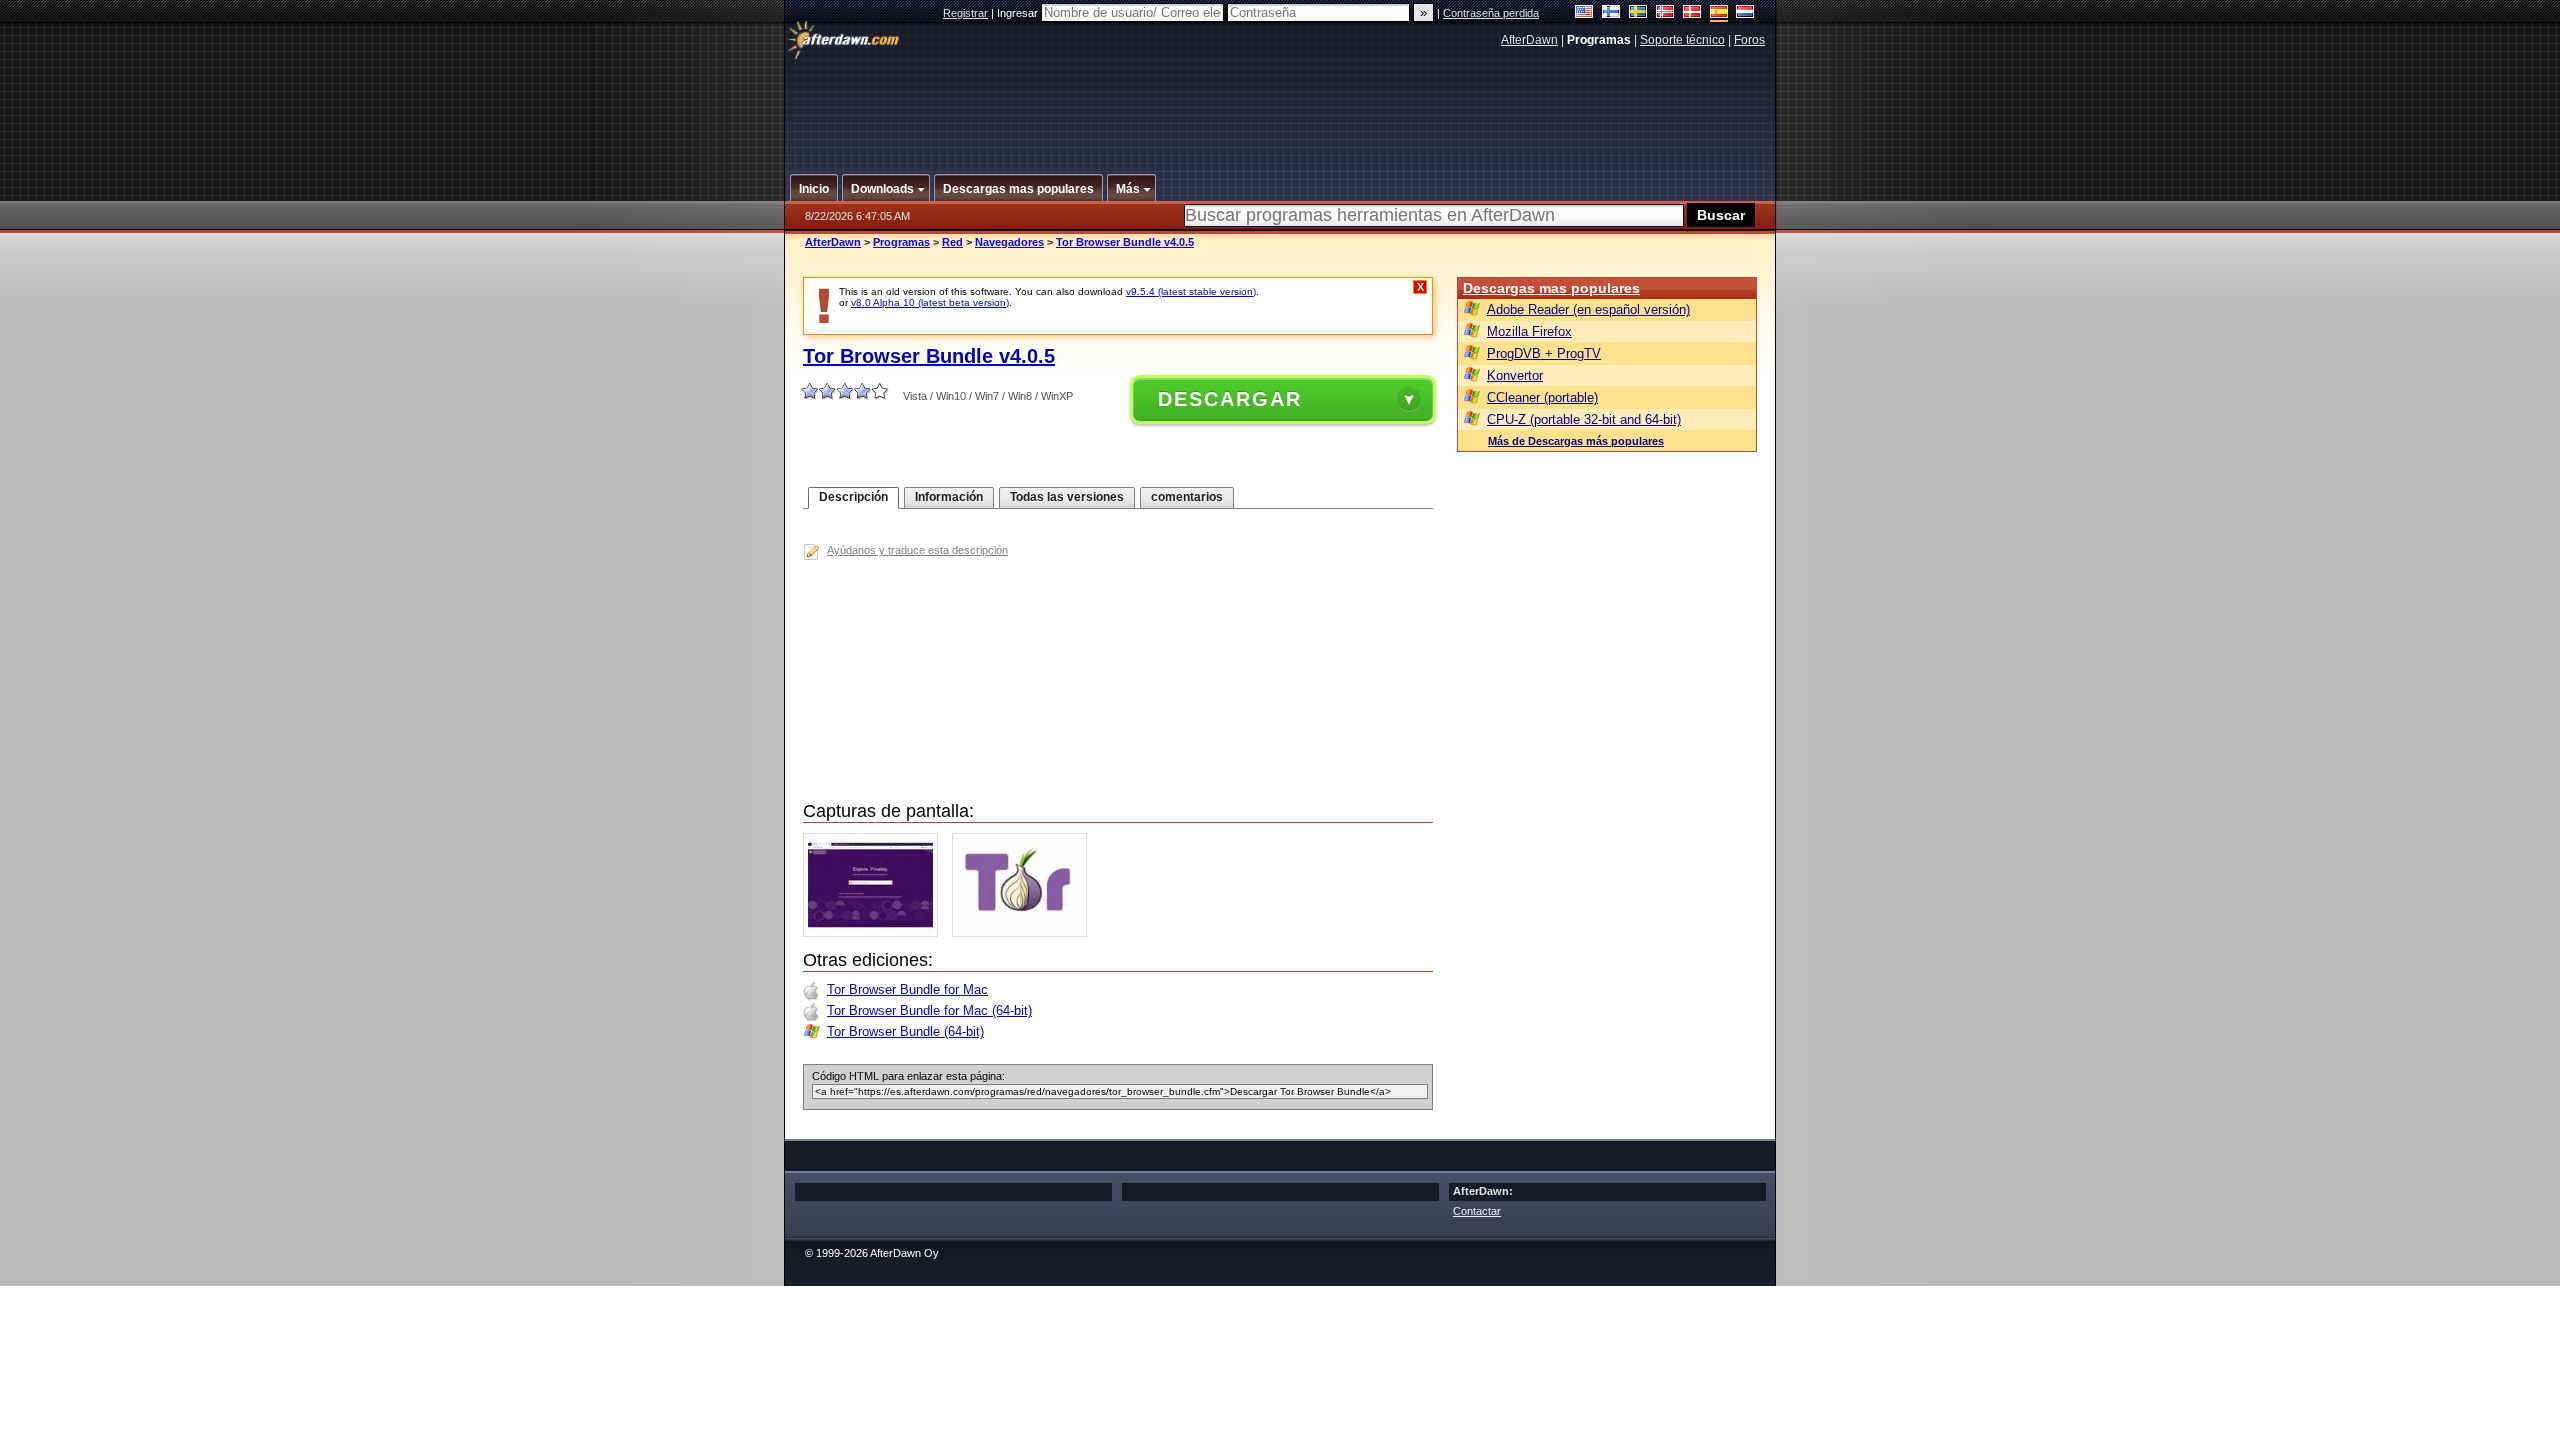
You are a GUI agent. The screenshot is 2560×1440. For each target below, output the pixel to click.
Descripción (853, 497)
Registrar (965, 13)
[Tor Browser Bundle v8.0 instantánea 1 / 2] (875, 932)
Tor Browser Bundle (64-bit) (905, 1031)
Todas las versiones (1067, 497)
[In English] (1584, 13)
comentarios (1187, 497)
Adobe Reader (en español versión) (1588, 309)
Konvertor (1515, 375)
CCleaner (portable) (1542, 397)
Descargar (1230, 399)
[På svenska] (1638, 13)
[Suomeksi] (1611, 13)
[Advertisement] (1281, 103)
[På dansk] (1692, 13)
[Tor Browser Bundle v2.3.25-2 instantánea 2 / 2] (1024, 932)
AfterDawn (1529, 40)
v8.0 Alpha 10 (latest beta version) (930, 302)
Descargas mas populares (1551, 288)
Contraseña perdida (1491, 13)
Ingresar (1019, 13)
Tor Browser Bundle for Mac (907, 989)
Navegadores (1009, 242)
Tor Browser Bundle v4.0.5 (1125, 242)
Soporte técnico (1682, 40)
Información (949, 497)
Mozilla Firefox (1529, 331)
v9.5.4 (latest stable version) (1191, 291)
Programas (901, 242)
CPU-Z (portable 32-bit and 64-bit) (1584, 419)
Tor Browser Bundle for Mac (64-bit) (929, 1010)
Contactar (1477, 1211)
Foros (1749, 40)
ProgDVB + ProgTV (1544, 353)
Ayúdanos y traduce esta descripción (917, 550)
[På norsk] (1665, 13)
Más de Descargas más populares (1576, 441)
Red (952, 242)
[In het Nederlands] (1745, 13)
